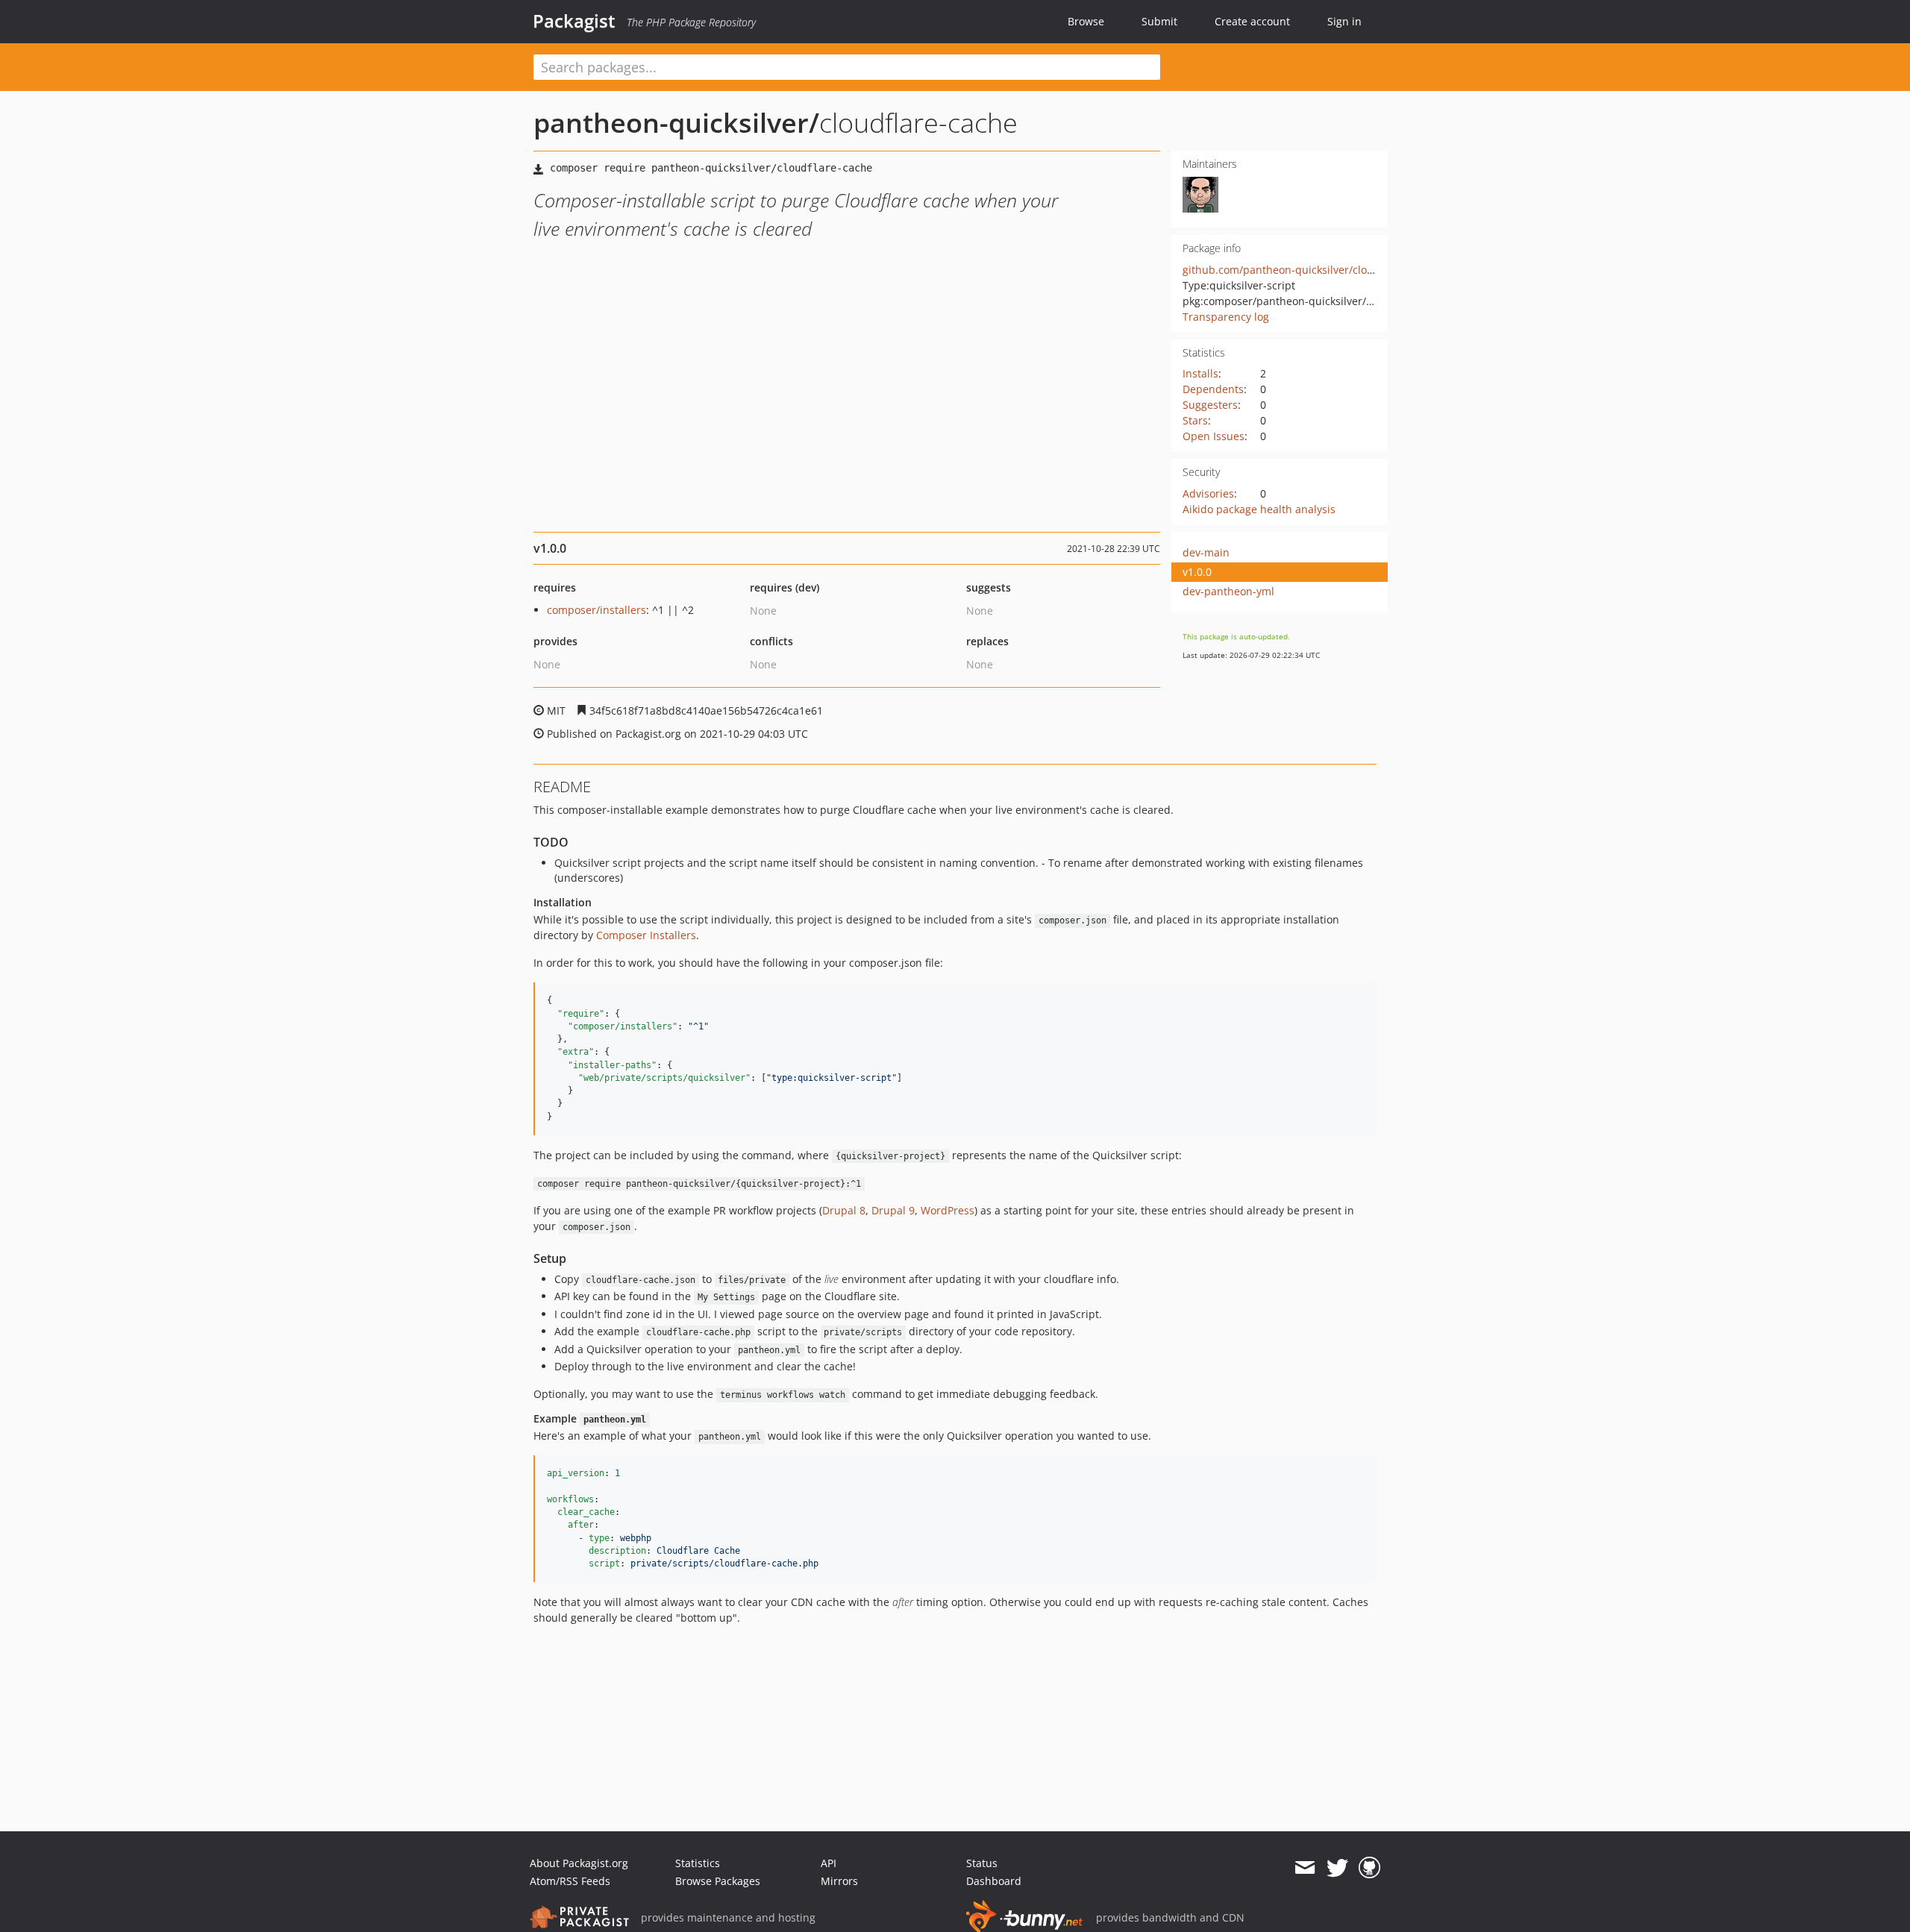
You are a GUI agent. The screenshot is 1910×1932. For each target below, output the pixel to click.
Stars (1195, 420)
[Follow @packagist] (1337, 1868)
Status (982, 1863)
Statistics (698, 1863)
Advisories (1208, 493)
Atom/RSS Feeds (570, 1881)
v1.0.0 (1197, 572)
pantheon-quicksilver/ (676, 123)
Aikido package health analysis (1259, 509)
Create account (1252, 21)
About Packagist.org (579, 1863)
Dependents (1213, 389)
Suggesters (1210, 405)
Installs (1200, 373)
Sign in (1344, 21)
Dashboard (994, 1881)
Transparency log (1226, 317)
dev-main (1206, 552)
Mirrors (839, 1881)
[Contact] (1305, 1868)
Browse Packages (718, 1881)
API (829, 1863)
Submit (1159, 21)
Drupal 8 (844, 1210)
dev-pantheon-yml (1228, 591)
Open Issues (1214, 436)
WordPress (948, 1210)
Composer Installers (646, 935)
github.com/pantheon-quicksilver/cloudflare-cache (1309, 270)
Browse (1086, 21)
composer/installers (597, 610)
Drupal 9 (893, 1210)
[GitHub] (1369, 1868)
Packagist (574, 21)
